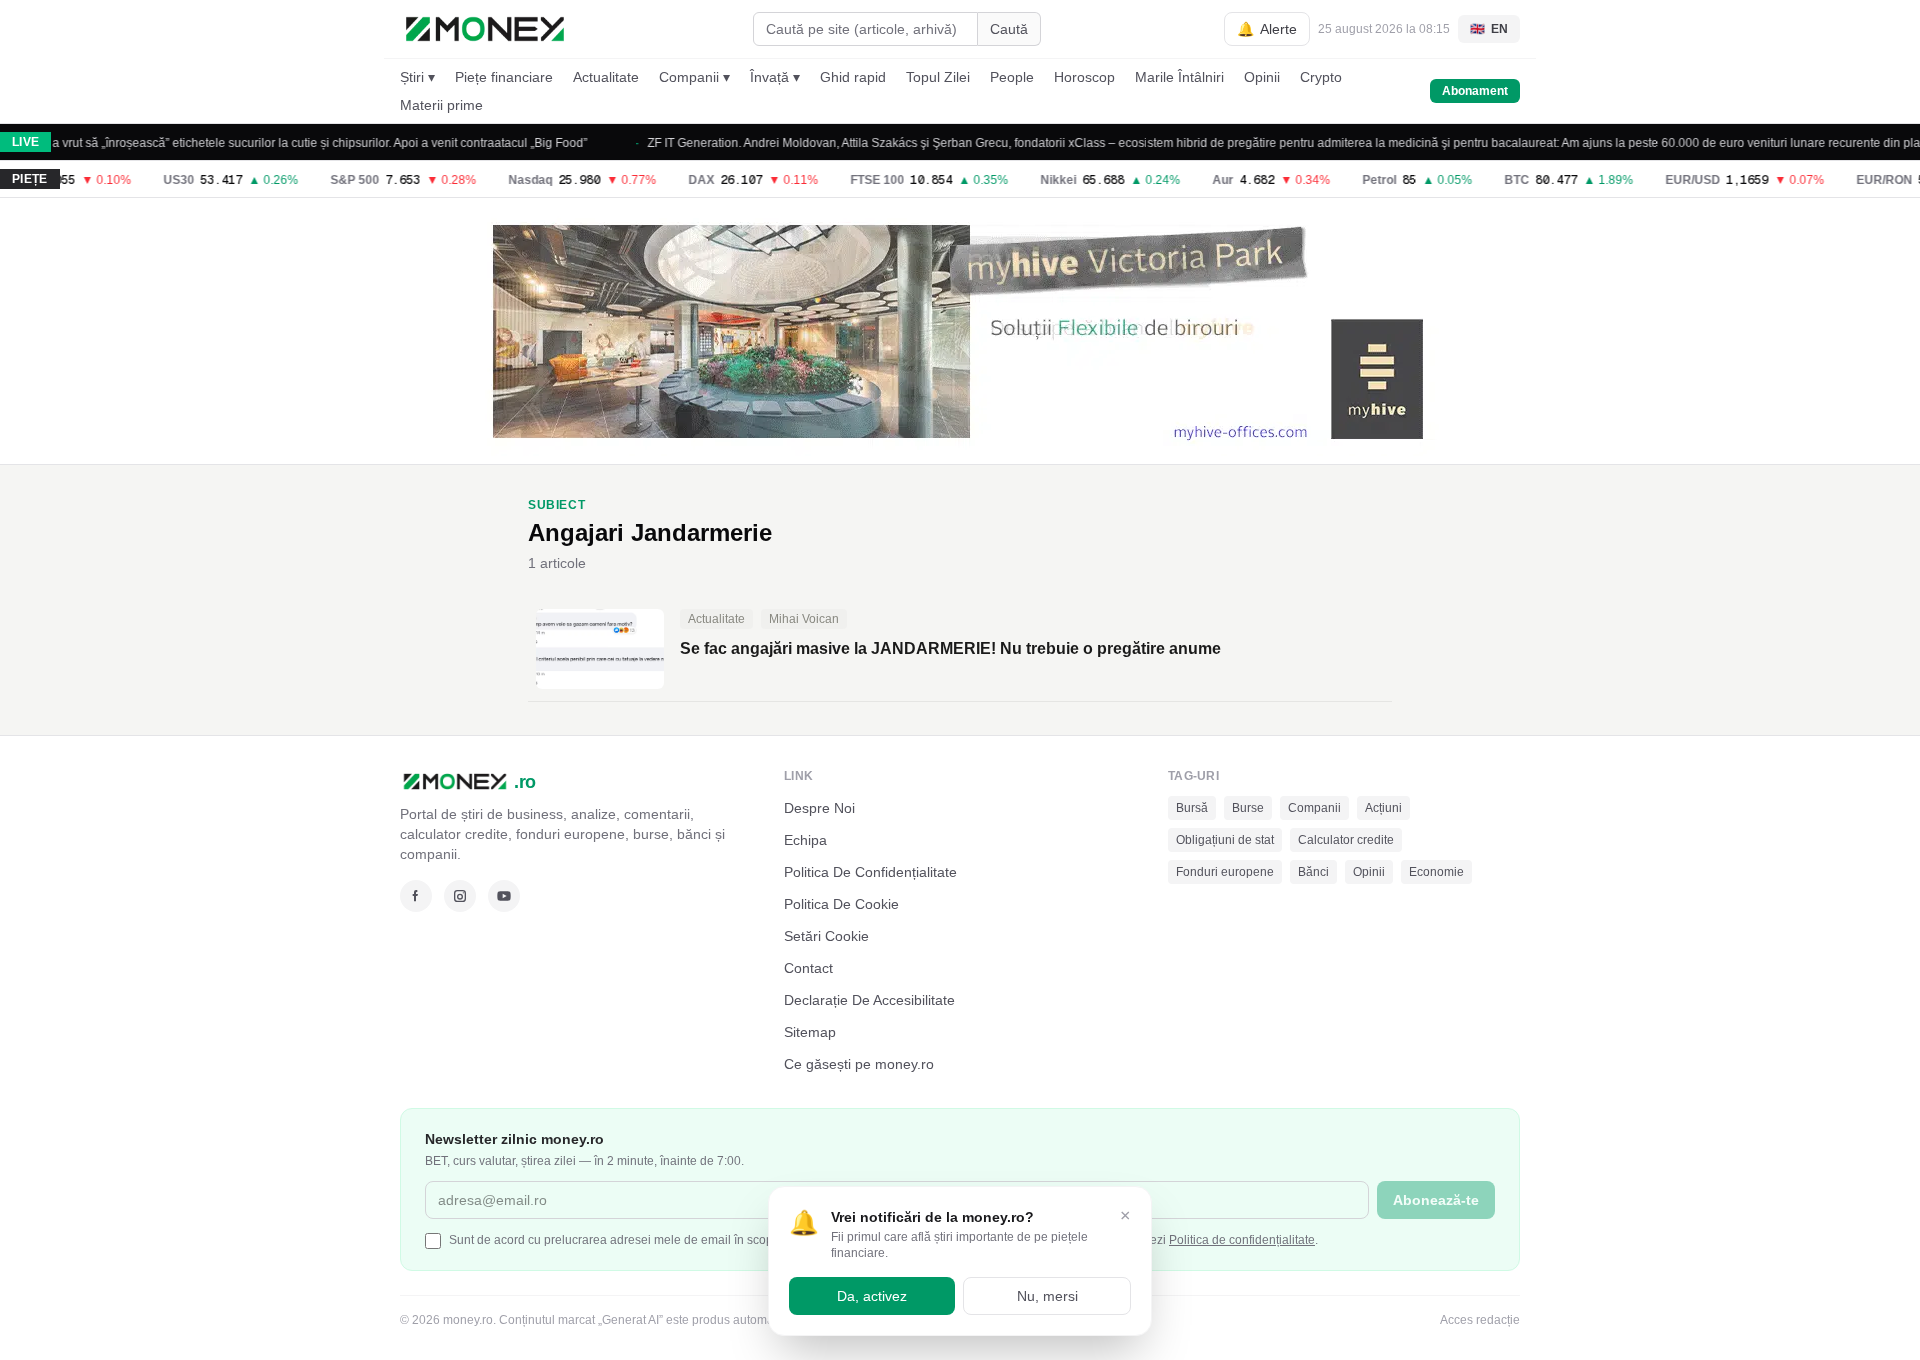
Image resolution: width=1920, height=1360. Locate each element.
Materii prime (441, 105)
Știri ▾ (417, 77)
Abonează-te (1436, 1200)
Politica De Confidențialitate (870, 872)
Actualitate (606, 77)
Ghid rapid (853, 77)
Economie (1436, 872)
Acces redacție (1480, 1320)
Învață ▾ (775, 77)
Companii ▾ (694, 77)
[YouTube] (504, 896)
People (1012, 77)
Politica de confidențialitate (1242, 1240)
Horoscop (1084, 77)
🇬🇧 (1489, 29)
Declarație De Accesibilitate (869, 1000)
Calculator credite (1346, 840)
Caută (1009, 29)
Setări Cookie (826, 936)
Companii (1314, 808)
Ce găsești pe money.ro (859, 1064)
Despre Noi (819, 808)
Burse (1248, 808)
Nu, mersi (1047, 1296)
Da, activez (872, 1296)
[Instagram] (460, 896)
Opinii (1262, 77)
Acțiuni (1383, 808)
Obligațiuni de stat (1225, 840)
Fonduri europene (1225, 872)
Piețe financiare (504, 77)
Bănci (1313, 872)
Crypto (1321, 77)
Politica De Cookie (841, 904)
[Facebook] (416, 896)
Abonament (1475, 91)
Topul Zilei (938, 77)
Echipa (805, 840)
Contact (808, 968)
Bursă (1192, 808)
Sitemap (810, 1032)
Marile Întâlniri (1179, 77)
